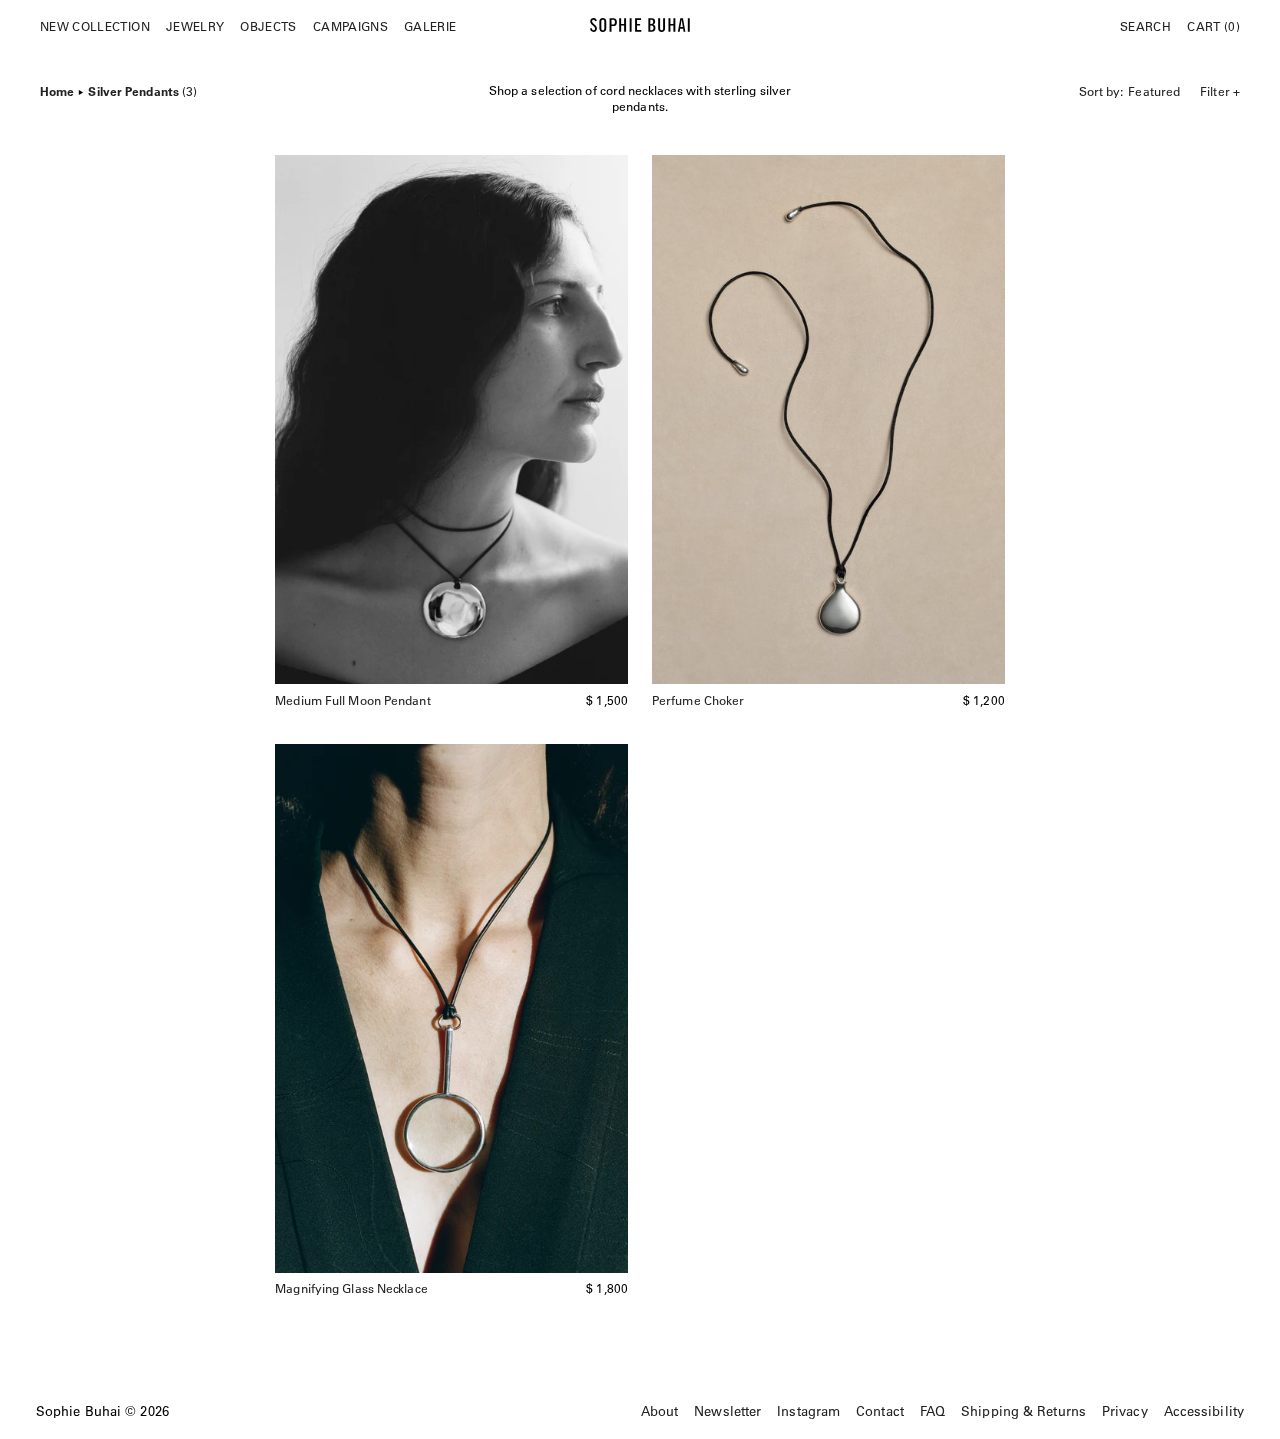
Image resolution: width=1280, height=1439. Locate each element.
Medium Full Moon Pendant (352, 700)
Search (1145, 26)
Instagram (808, 1410)
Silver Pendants (142, 89)
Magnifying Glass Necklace (351, 1288)
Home (57, 89)
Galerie (430, 26)
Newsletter (727, 1410)
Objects (268, 26)
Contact (880, 1410)
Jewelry (195, 26)
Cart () (1213, 26)
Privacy (1125, 1410)
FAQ (932, 1410)
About (660, 1410)
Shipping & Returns (1023, 1410)
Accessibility (1204, 1410)
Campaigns (350, 26)
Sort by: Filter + (1159, 91)
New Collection (95, 26)
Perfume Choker (698, 700)
